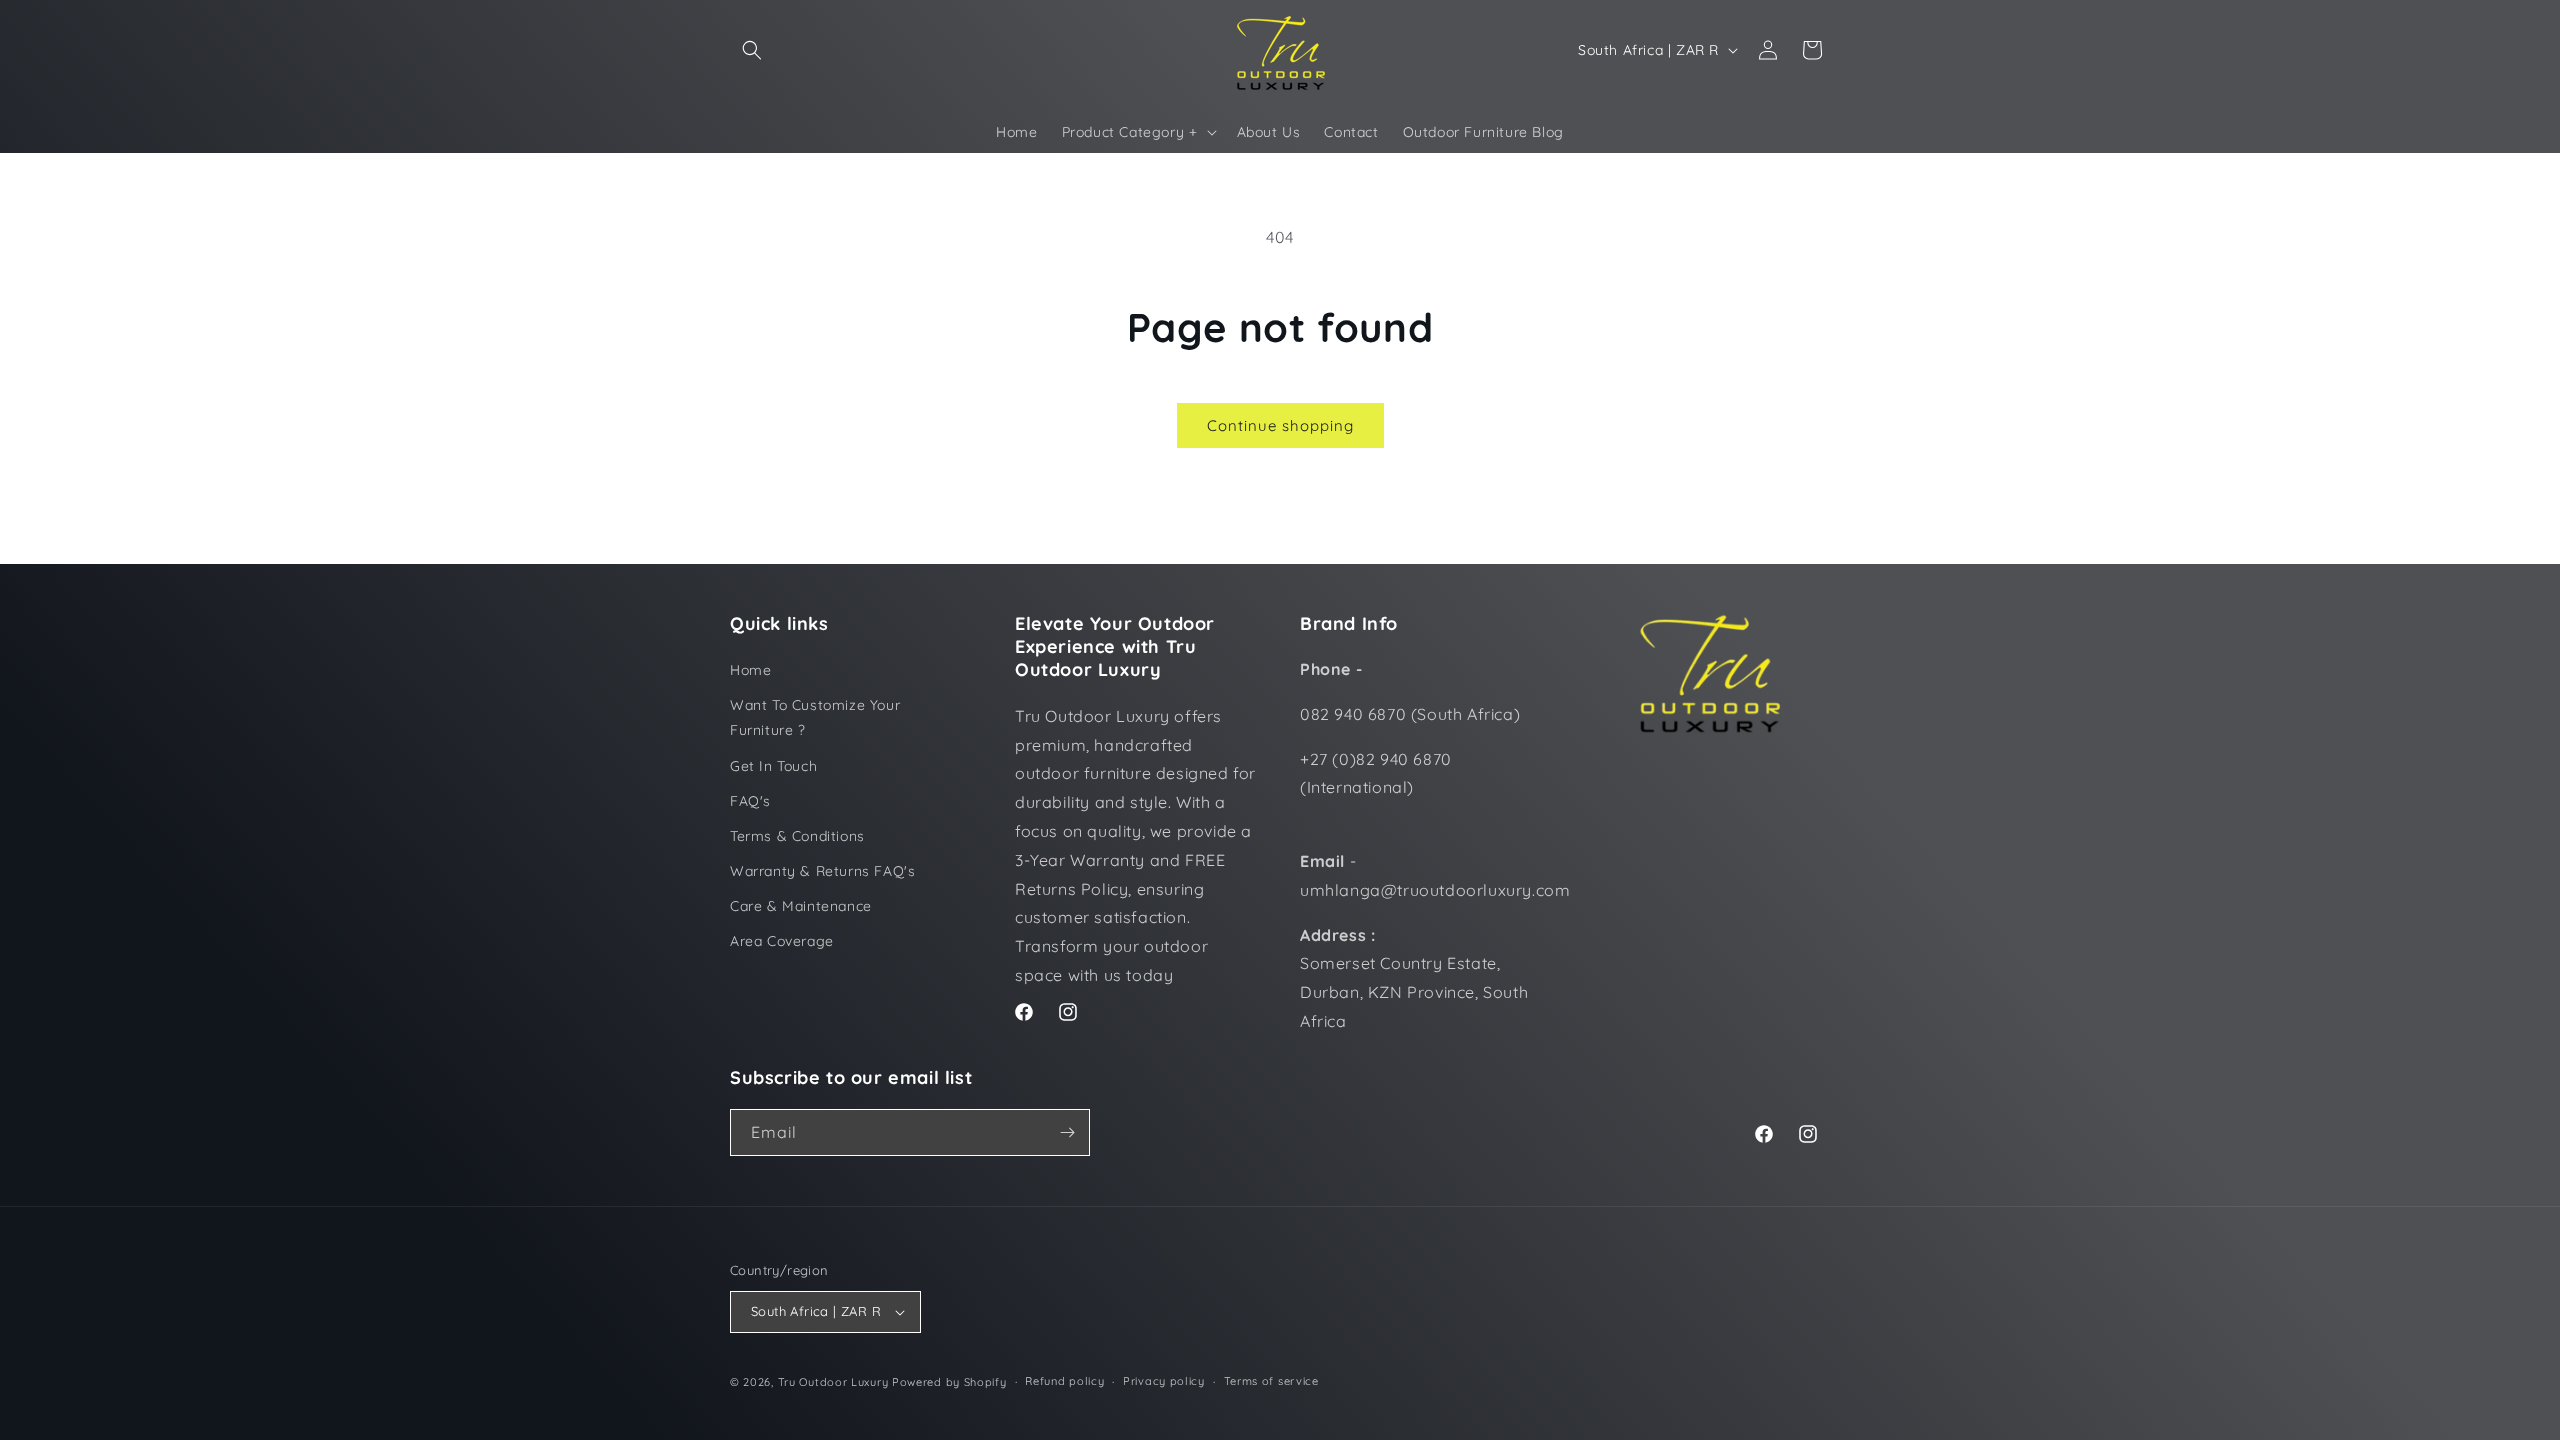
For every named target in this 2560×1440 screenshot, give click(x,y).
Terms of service (1271, 1381)
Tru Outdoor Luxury (833, 1382)
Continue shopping (1280, 425)
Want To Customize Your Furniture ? (815, 717)
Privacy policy (1164, 1381)
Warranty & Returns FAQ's (822, 871)
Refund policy (1064, 1381)
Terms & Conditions (797, 836)
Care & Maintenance (801, 906)
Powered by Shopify (949, 1382)
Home (750, 670)
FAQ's (750, 801)
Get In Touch (773, 766)
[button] (752, 50)
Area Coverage (782, 941)
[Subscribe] (1067, 1132)
